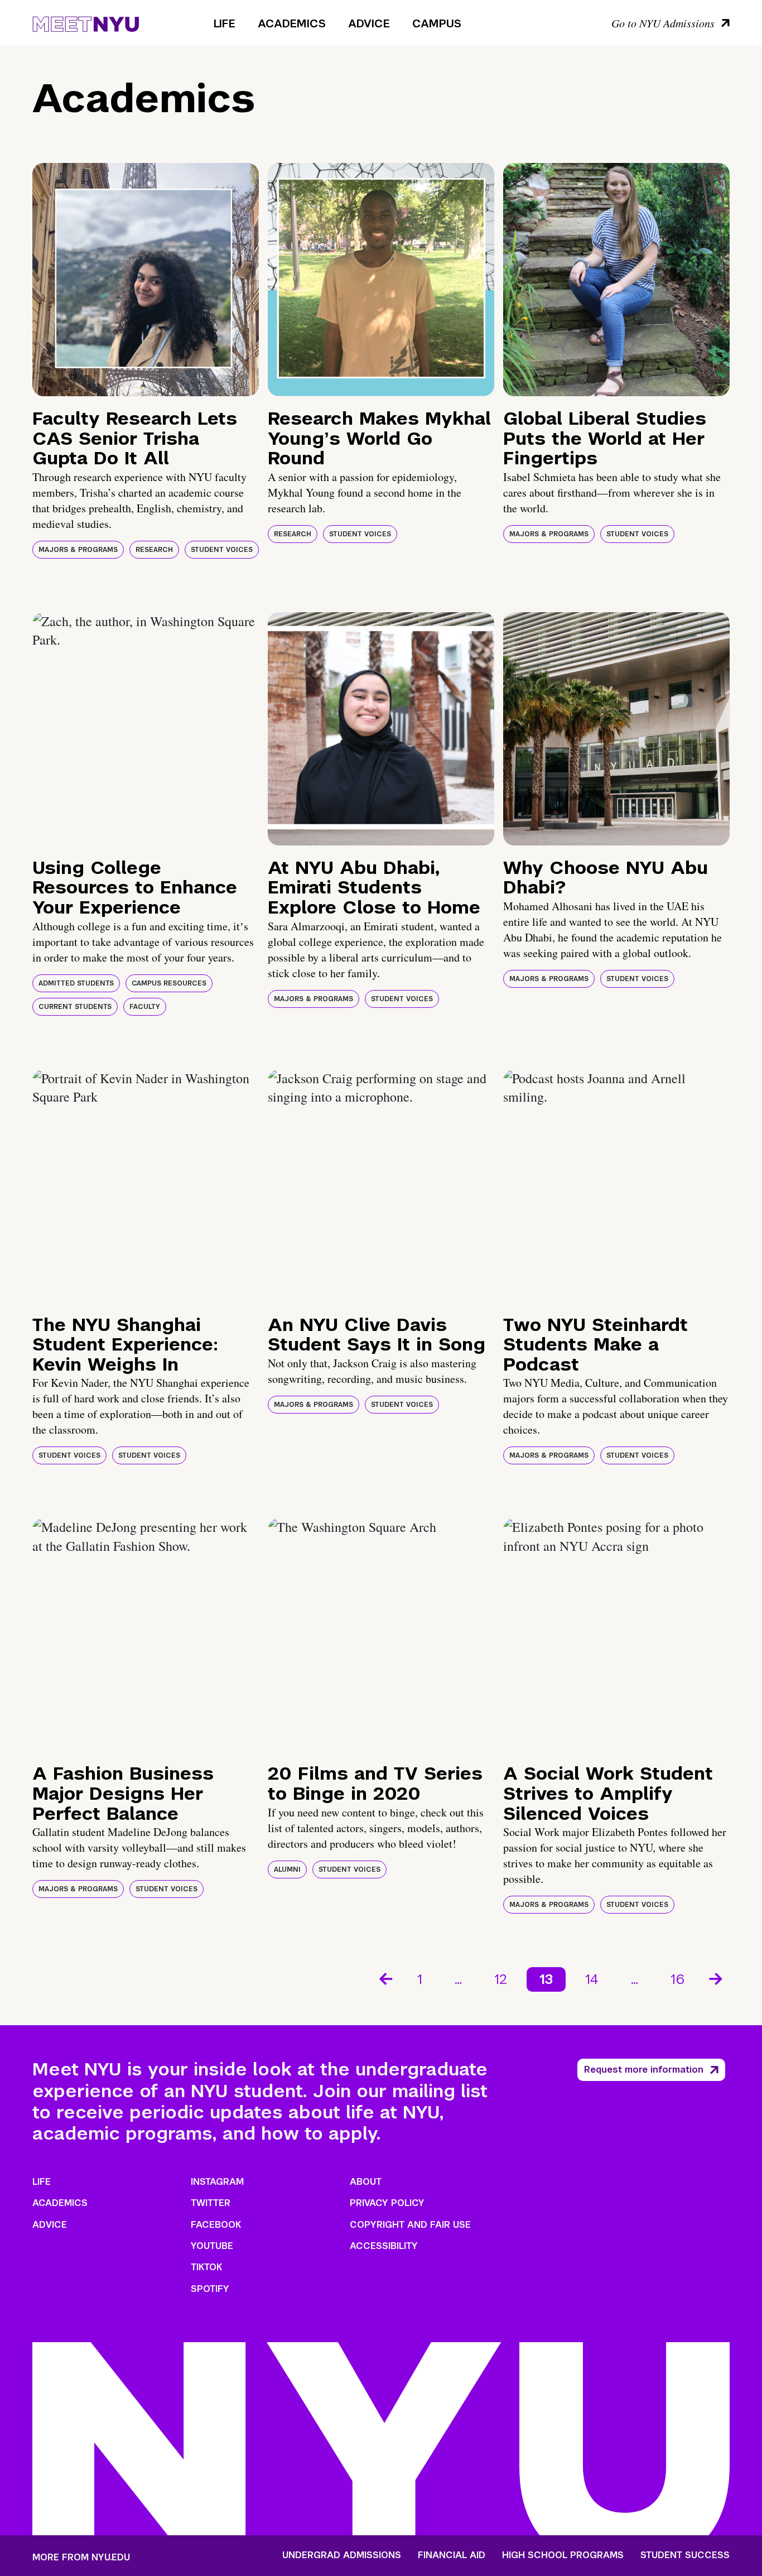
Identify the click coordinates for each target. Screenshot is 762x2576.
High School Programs (563, 2555)
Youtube (212, 2246)
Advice (369, 23)
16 (677, 1979)
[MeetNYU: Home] (86, 22)
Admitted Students (76, 983)
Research (154, 550)
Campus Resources (169, 983)
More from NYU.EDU (81, 2557)
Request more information (644, 2070)
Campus (437, 23)
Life (225, 23)
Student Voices (222, 550)
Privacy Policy (387, 2203)
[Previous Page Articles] (385, 1978)
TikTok (206, 2267)
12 (501, 1979)
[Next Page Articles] (717, 1978)
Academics (292, 23)
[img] (146, 280)
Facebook (216, 2225)
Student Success (685, 2555)
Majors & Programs (78, 550)
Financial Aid (452, 2555)
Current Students (75, 1007)
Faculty (145, 1007)
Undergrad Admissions (342, 2555)
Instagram (217, 2182)
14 (592, 1979)
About (366, 2182)
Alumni (287, 1869)
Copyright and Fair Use (410, 2225)
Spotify (210, 2289)
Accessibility (384, 2246)
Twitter (211, 2203)
